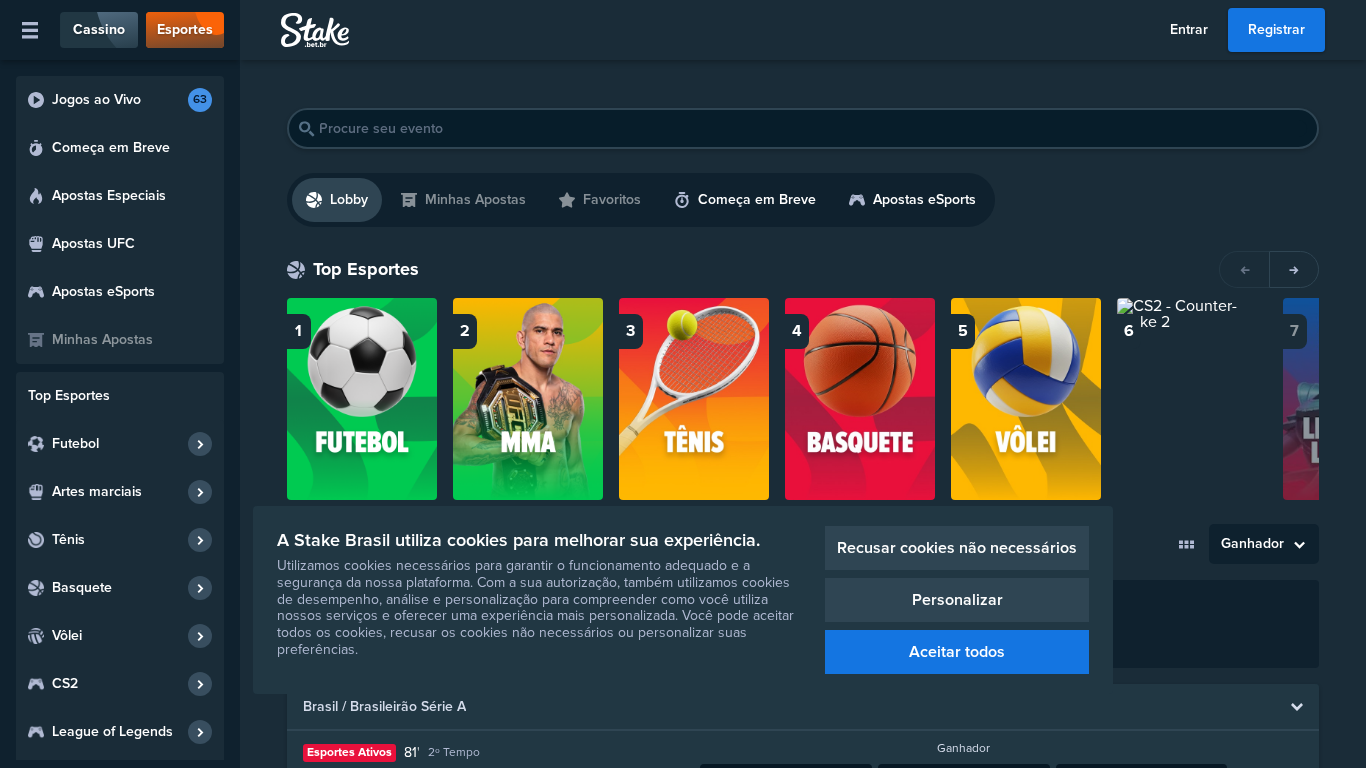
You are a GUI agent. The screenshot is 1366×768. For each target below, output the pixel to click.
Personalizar (957, 600)
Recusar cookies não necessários (957, 548)
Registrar (1276, 29)
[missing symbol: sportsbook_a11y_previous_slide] (1244, 269)
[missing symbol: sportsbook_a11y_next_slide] (1294, 269)
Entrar (1189, 29)
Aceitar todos (957, 652)
